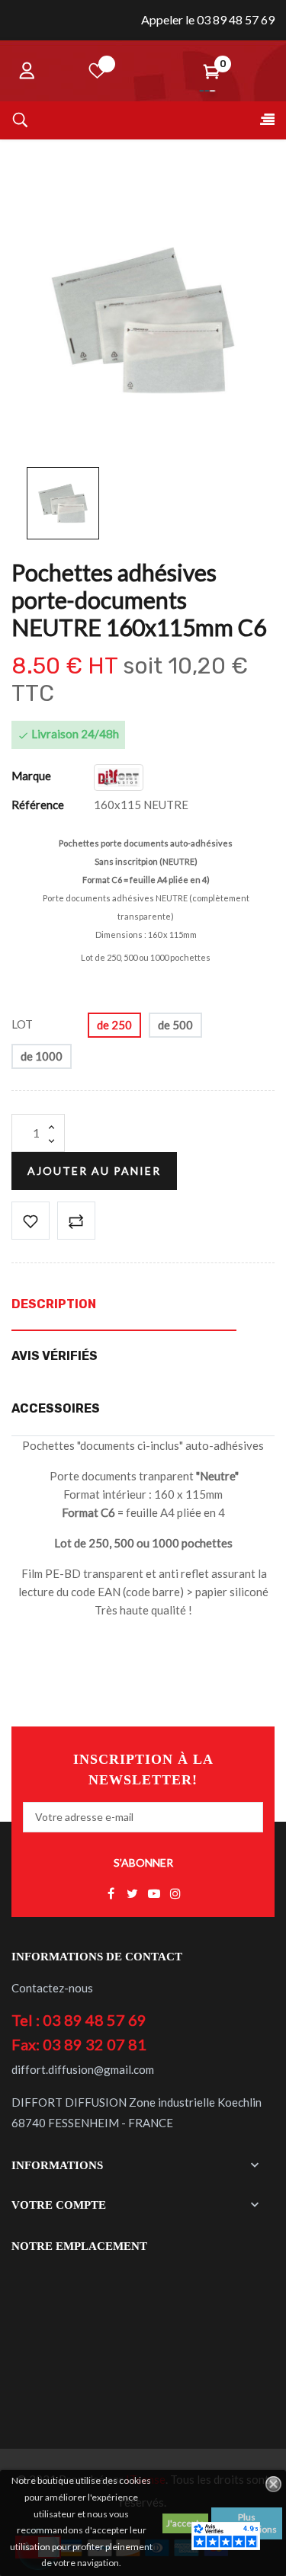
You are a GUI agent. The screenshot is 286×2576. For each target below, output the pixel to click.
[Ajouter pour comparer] (76, 1221)
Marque (31, 776)
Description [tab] (54, 1304)
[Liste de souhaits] (97, 71)
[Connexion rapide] (27, 71)
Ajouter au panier (94, 1171)
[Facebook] (111, 1894)
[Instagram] (175, 1894)
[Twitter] (133, 1894)
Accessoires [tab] (56, 1408)
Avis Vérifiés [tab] (55, 1356)
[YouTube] (154, 1894)
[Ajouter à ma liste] (31, 1221)
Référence (38, 805)
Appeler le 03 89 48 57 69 (208, 19)
